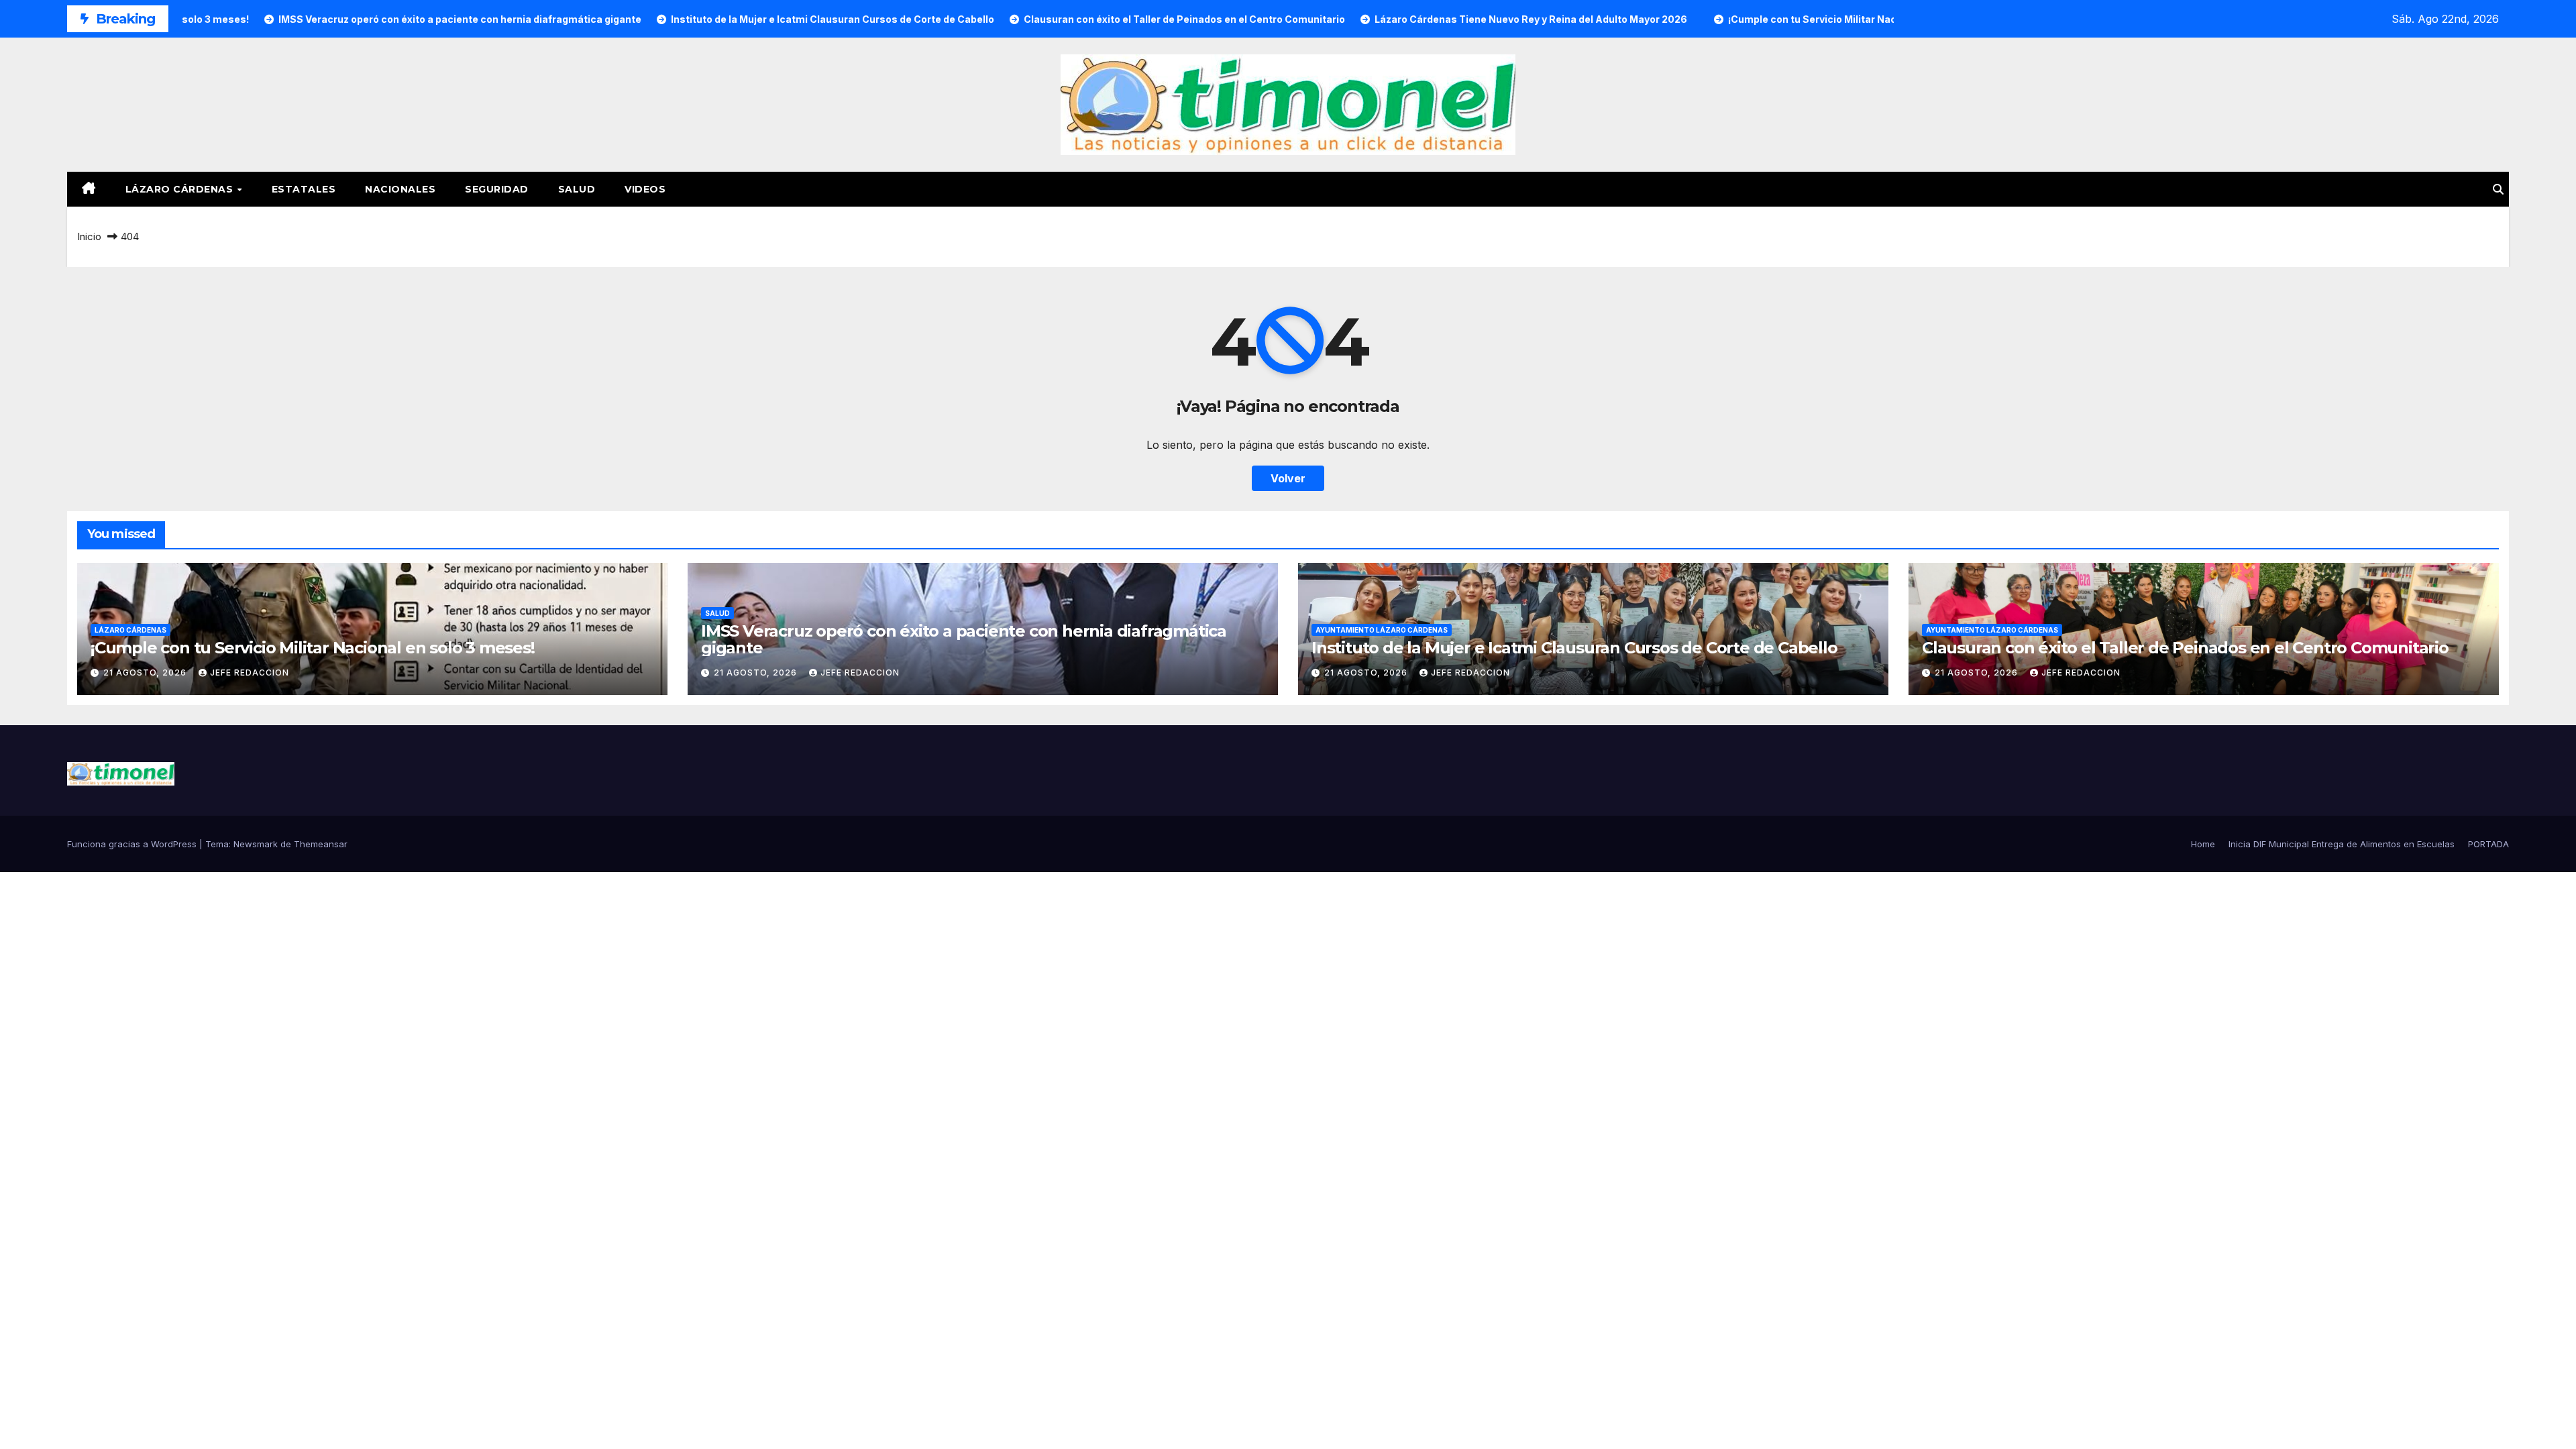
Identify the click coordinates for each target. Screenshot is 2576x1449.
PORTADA (2488, 844)
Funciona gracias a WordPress (133, 844)
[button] (2498, 189)
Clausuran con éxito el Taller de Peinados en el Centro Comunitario (2185, 648)
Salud (577, 189)
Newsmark (256, 844)
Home (2203, 844)
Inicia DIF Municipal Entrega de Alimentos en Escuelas (2342, 844)
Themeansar (321, 844)
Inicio (89, 236)
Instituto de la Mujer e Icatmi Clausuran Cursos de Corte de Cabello (1574, 648)
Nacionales (400, 189)
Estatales (304, 189)
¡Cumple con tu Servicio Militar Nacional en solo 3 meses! (313, 648)
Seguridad (497, 189)
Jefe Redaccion (250, 673)
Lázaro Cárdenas (181, 189)
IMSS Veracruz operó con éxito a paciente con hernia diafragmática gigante (964, 639)
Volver (1288, 478)
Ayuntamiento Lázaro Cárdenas (1382, 630)
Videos (645, 189)
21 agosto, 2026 (146, 673)
